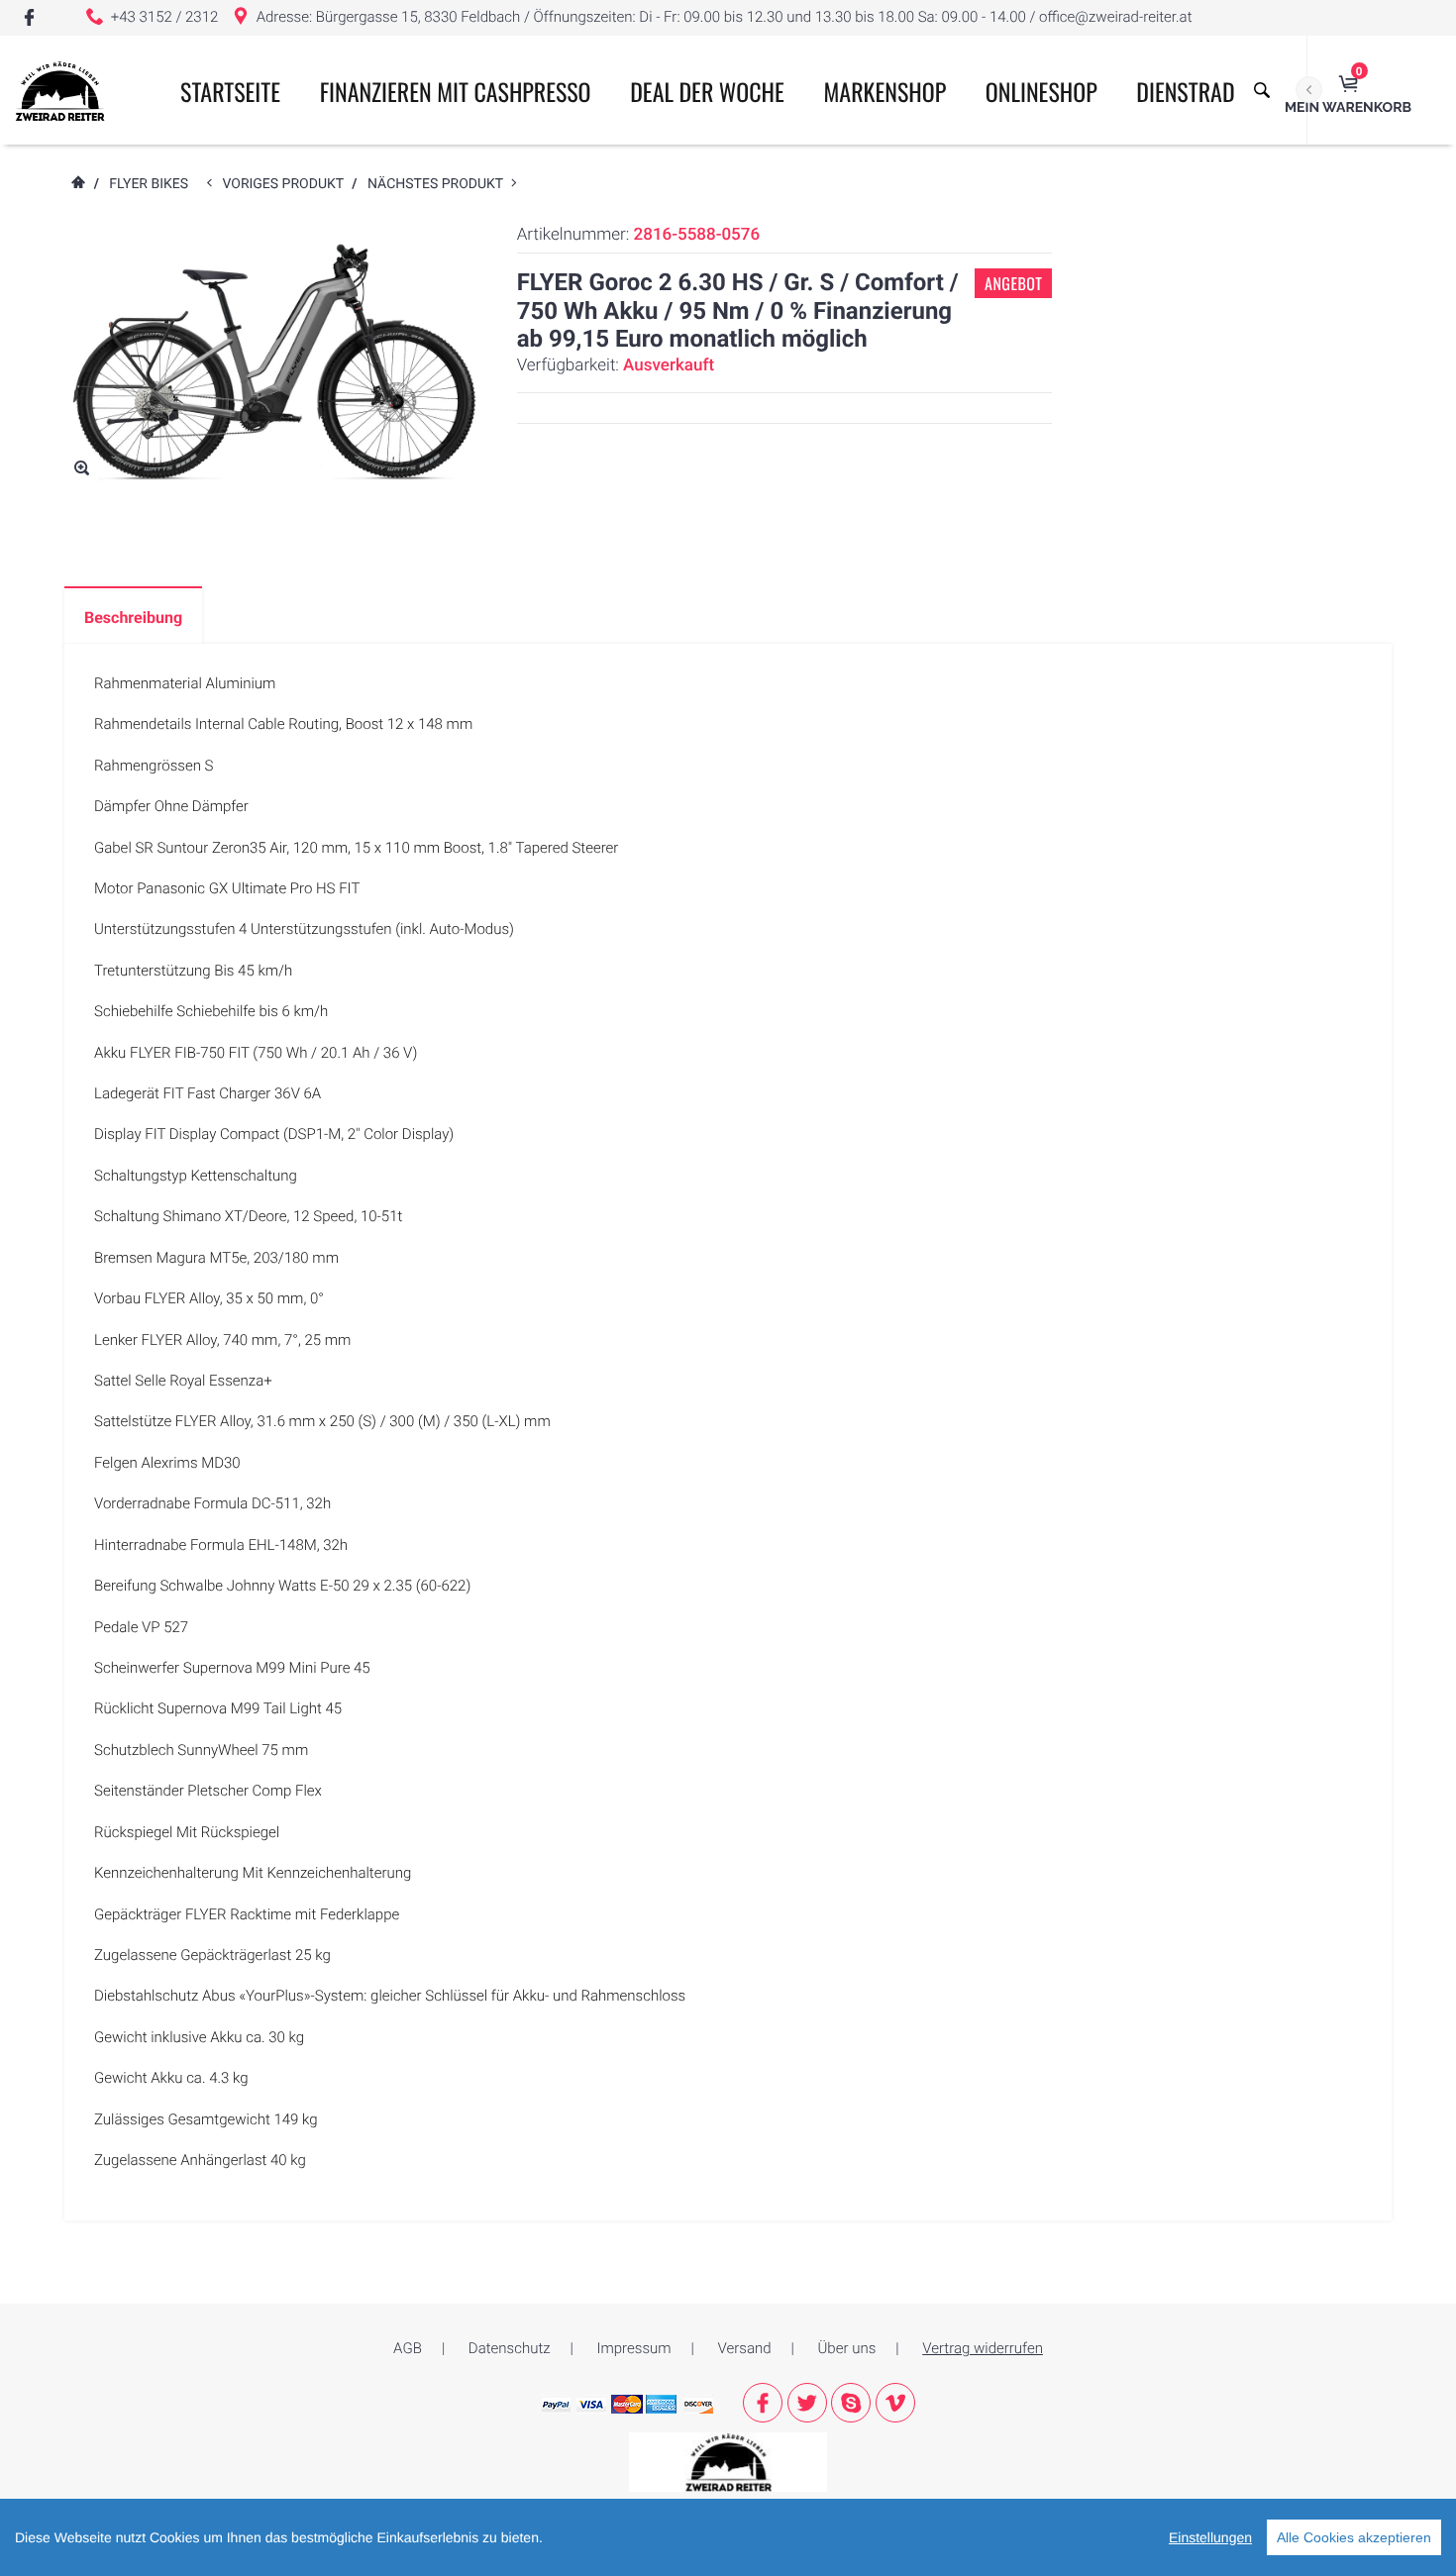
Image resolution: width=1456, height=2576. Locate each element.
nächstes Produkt (439, 184)
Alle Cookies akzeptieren (1354, 2537)
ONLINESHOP (1041, 91)
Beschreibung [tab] (133, 618)
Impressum (634, 2348)
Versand (745, 2348)
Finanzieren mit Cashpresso (456, 91)
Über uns (847, 2348)
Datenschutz (510, 2348)
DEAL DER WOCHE (707, 91)
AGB (408, 2348)
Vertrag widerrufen (983, 2348)
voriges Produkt (287, 184)
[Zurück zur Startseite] (77, 184)
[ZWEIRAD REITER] (728, 2461)
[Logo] (60, 90)
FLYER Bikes (149, 184)
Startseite (230, 91)
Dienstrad (1185, 91)
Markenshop (885, 91)
